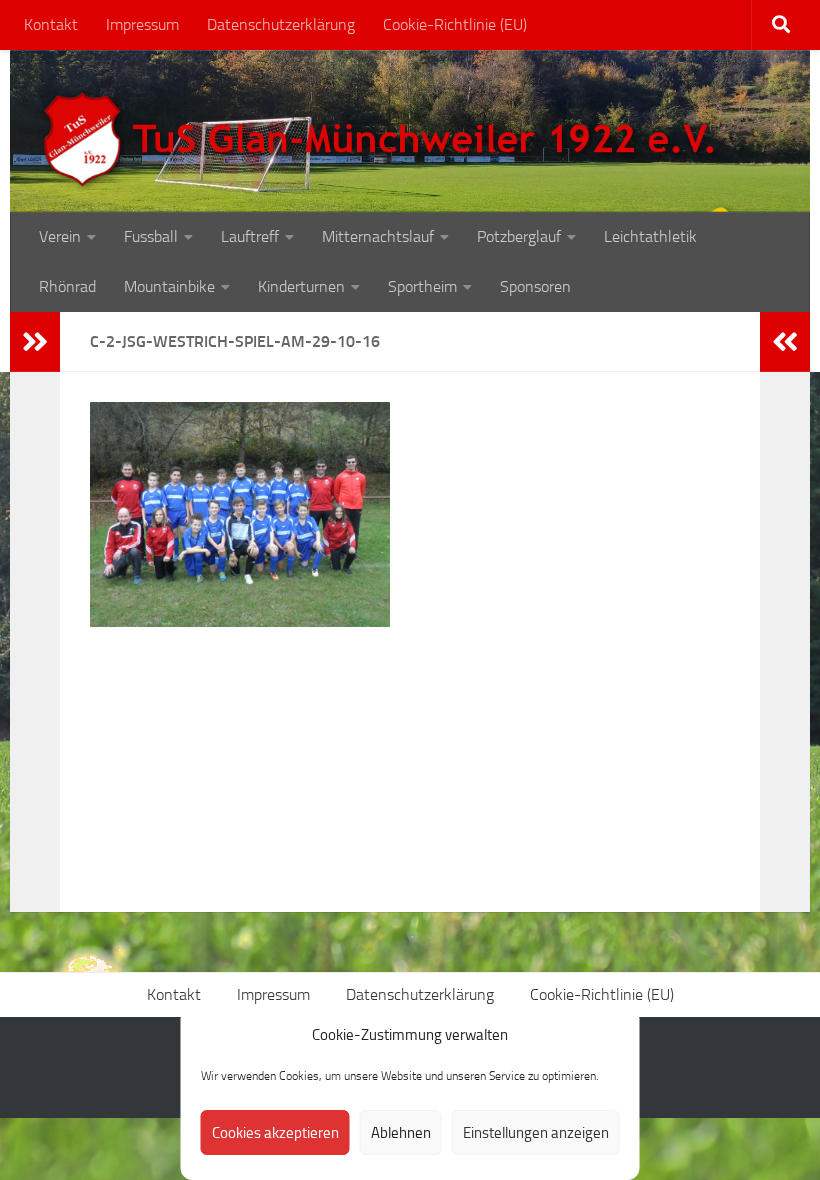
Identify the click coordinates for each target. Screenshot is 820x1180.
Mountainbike (169, 286)
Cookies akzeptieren (275, 1133)
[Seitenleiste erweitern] (35, 342)
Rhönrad (67, 286)
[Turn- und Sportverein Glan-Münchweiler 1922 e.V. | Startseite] (384, 140)
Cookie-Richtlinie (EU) (455, 24)
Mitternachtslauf (378, 236)
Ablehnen (401, 1133)
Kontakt (51, 24)
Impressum (142, 24)
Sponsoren (535, 286)
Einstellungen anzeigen (536, 1133)
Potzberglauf (519, 236)
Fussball (151, 236)
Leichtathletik (650, 236)
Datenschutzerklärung (281, 24)
